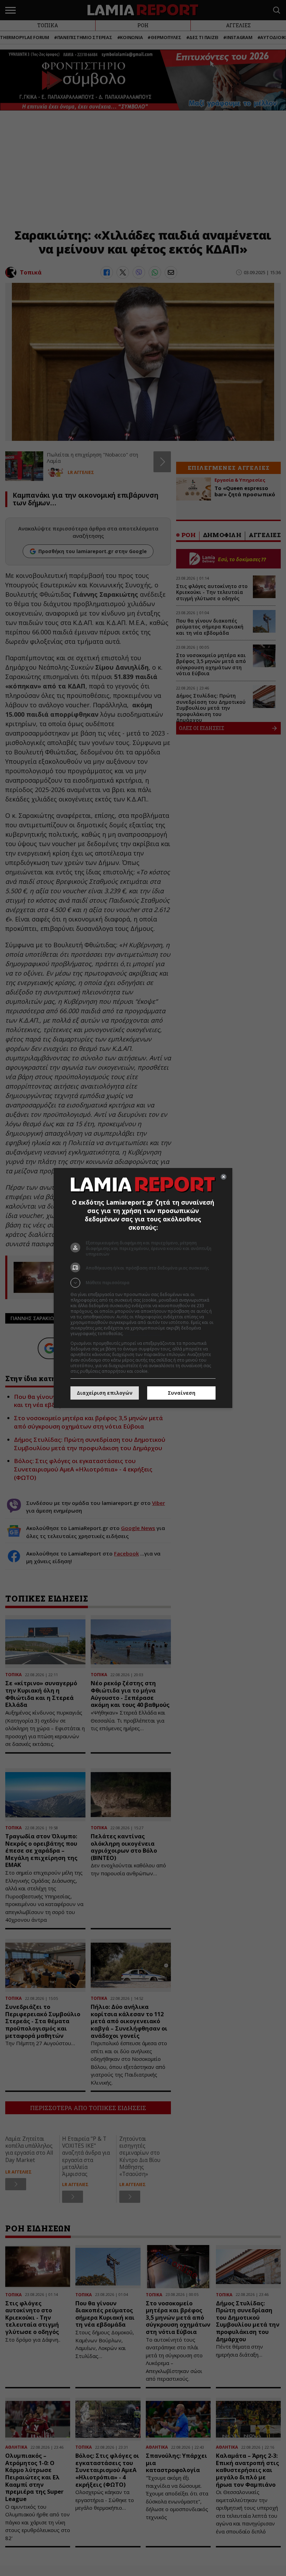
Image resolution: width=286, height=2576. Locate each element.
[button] (143, 1283)
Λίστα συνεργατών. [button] (144, 1334)
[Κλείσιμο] (224, 1177)
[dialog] (143, 1288)
